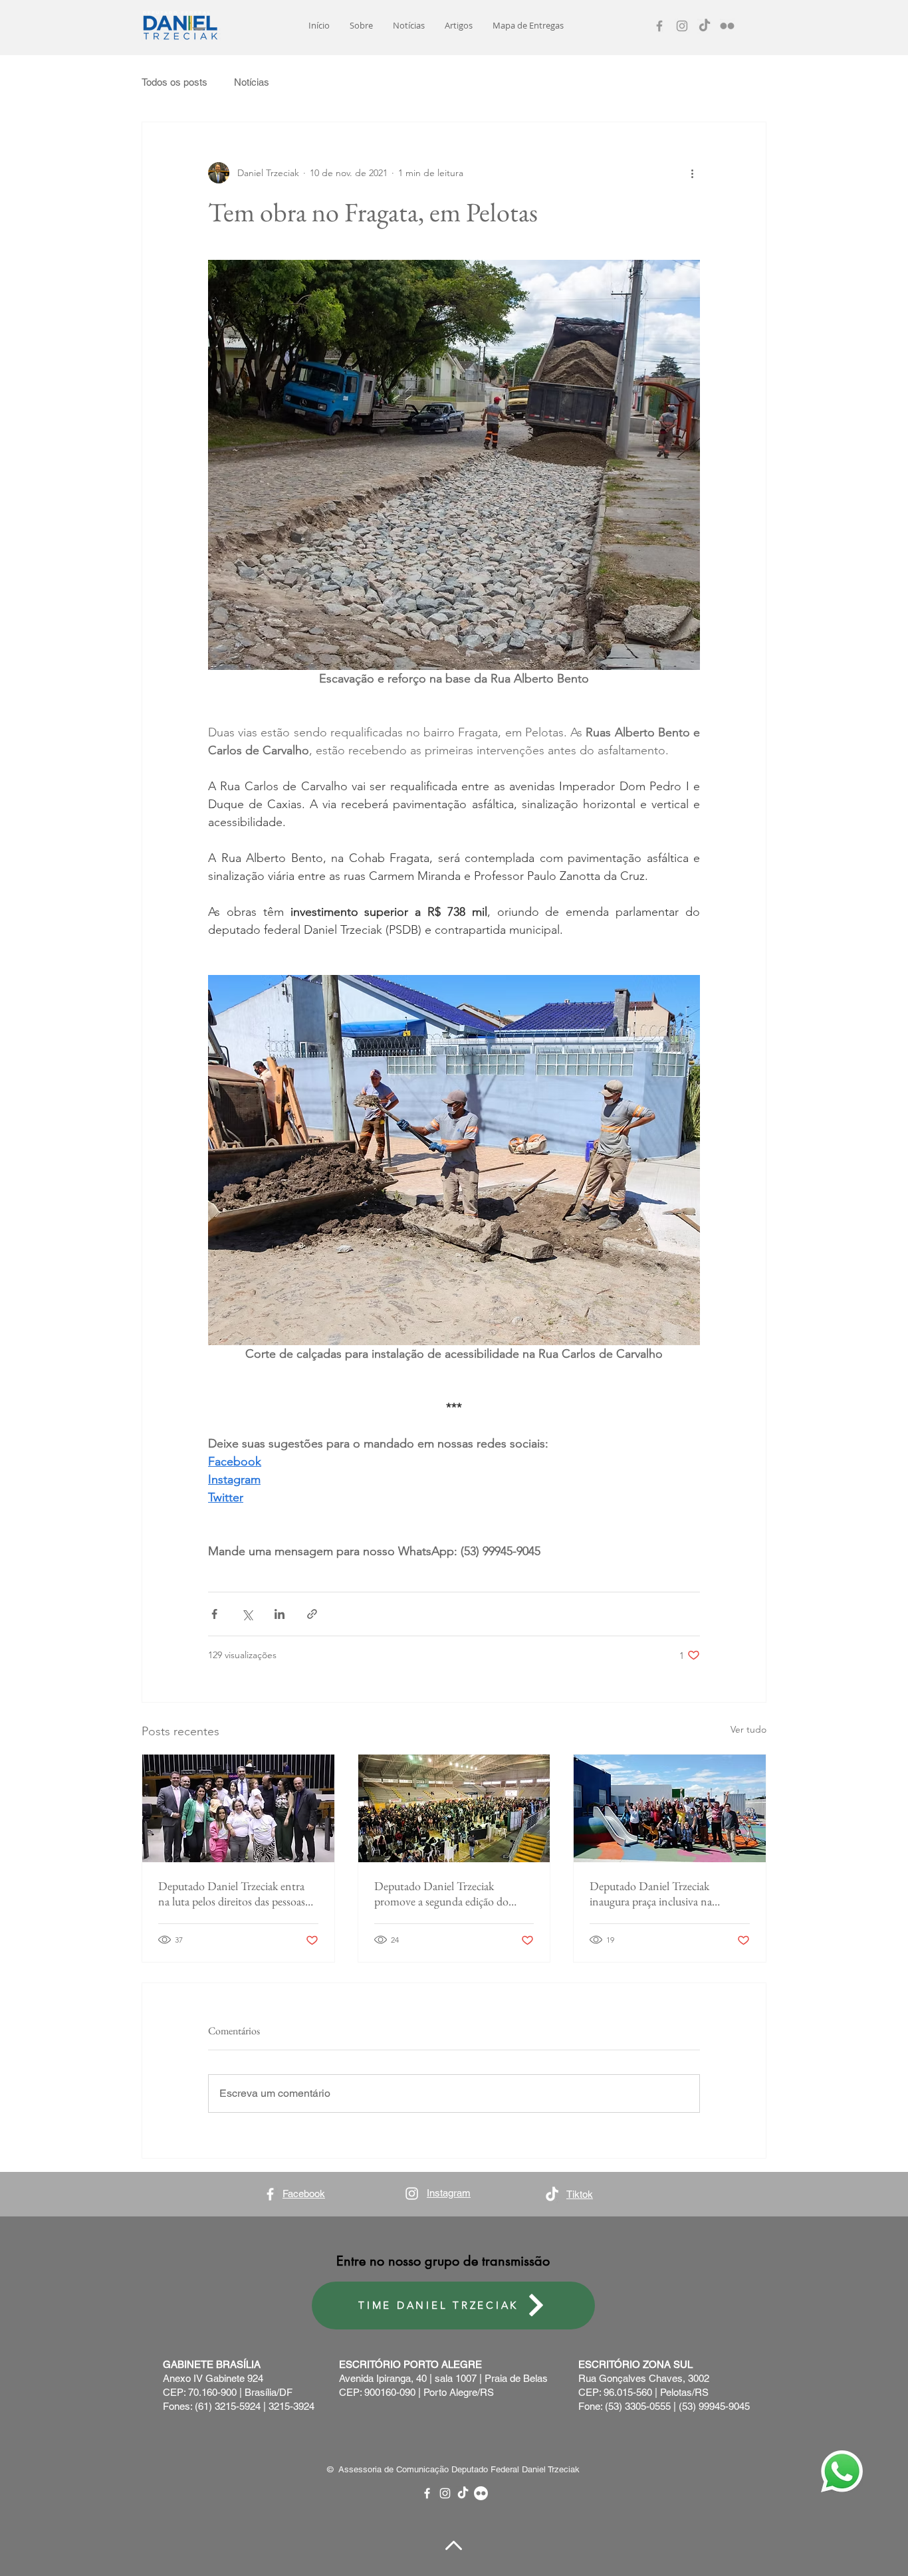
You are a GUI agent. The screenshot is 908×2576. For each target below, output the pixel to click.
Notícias (252, 82)
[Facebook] (659, 26)
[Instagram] (682, 26)
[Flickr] (727, 26)
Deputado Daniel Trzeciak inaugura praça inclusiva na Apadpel (651, 1893)
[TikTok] (705, 26)
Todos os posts (174, 82)
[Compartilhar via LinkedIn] (280, 1614)
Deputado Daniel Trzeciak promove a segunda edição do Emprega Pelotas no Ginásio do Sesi (446, 1893)
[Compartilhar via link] (312, 1614)
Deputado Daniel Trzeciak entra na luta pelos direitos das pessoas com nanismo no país (232, 1893)
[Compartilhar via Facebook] (214, 1614)
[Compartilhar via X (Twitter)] (247, 1614)
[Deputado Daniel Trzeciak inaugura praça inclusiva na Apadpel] (670, 1808)
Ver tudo (748, 1729)
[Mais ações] (692, 173)
